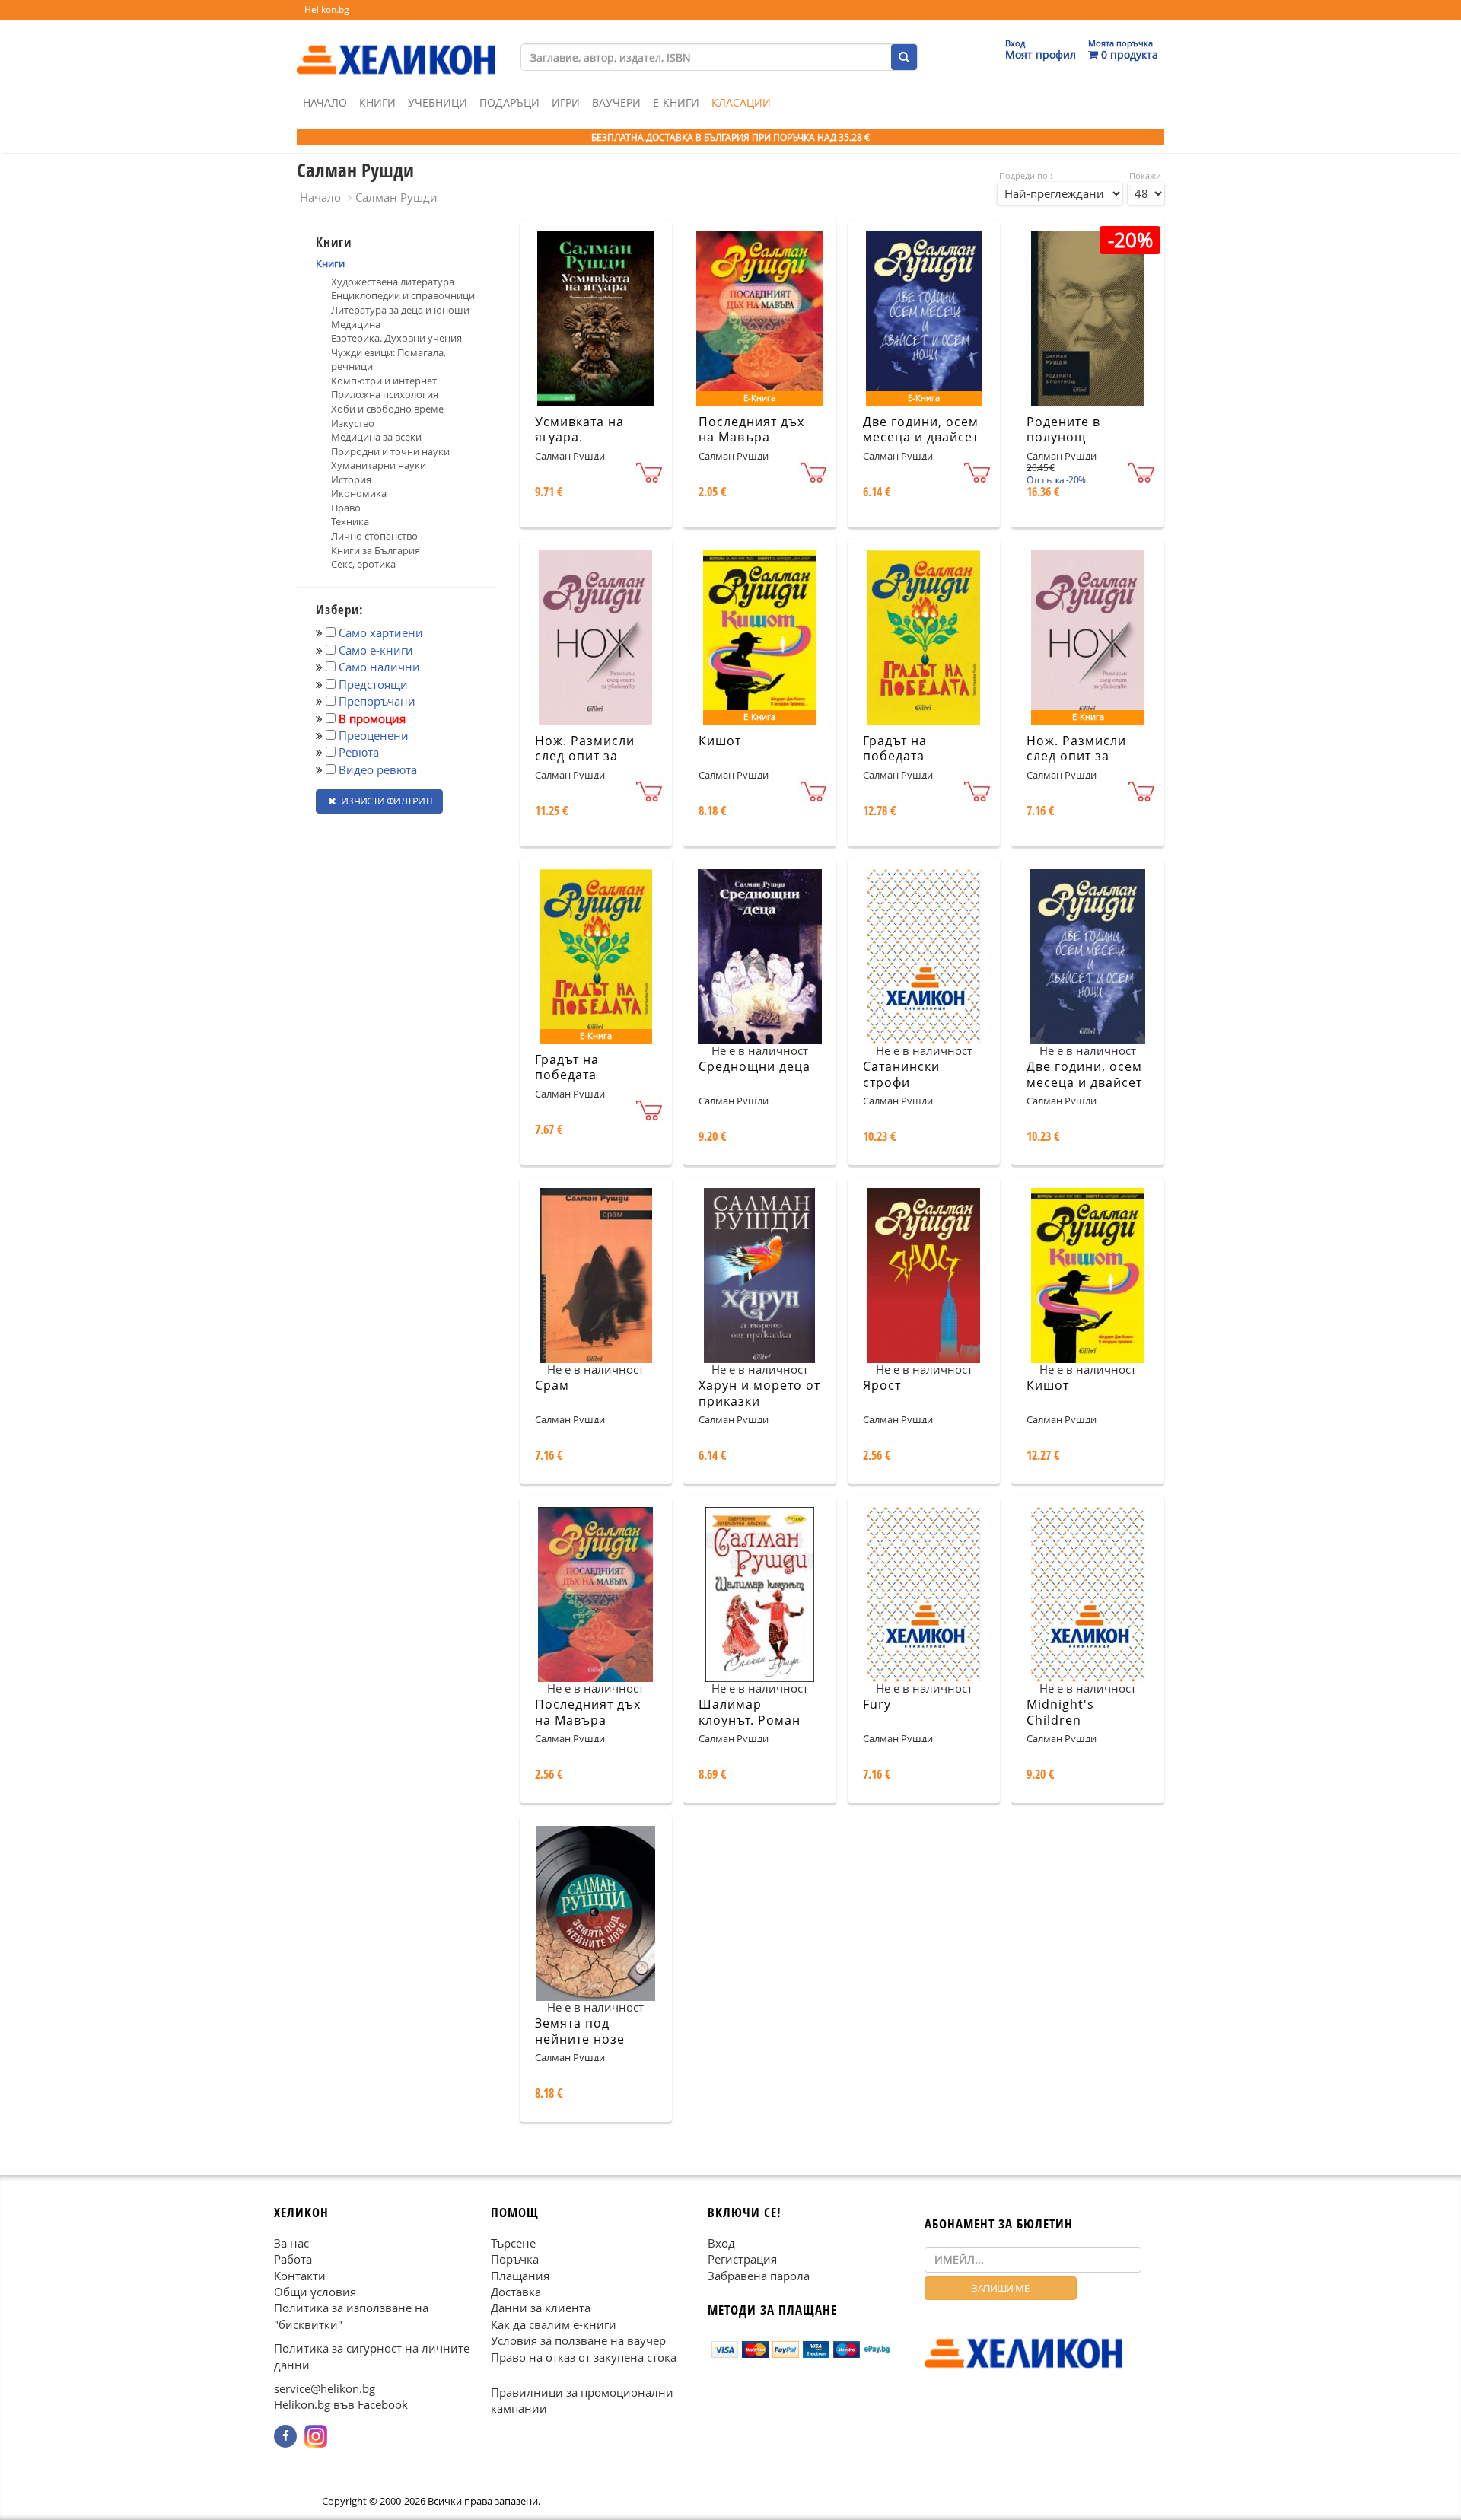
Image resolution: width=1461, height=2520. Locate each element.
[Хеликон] (396, 46)
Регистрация (742, 2259)
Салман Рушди (396, 197)
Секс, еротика (363, 564)
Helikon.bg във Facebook (341, 2404)
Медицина (356, 324)
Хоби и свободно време (387, 409)
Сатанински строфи (901, 1074)
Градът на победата (895, 749)
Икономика (359, 493)
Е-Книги (676, 102)
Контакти (300, 2275)
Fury (877, 1704)
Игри (566, 102)
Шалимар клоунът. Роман (750, 1712)
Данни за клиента (541, 2308)
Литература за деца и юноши (400, 310)
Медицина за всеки (376, 437)
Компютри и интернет (384, 381)
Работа (293, 2259)
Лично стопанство (374, 536)
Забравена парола (759, 2275)
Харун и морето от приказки (759, 1393)
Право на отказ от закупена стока (584, 2356)
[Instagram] (316, 2436)
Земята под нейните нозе (580, 2031)
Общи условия (315, 2292)
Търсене (513, 2242)
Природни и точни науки (390, 451)
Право (346, 508)
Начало (325, 102)
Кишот (720, 741)
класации (741, 102)
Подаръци (509, 102)
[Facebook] (285, 2436)
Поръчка (515, 2259)
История (351, 479)
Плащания (520, 2275)
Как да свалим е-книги (554, 2324)
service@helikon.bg (325, 2388)
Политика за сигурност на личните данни (372, 2356)
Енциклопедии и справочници (403, 295)
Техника (350, 521)
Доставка (516, 2292)
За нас (291, 2242)
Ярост (882, 1385)
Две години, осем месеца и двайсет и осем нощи (921, 438)
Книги (377, 102)
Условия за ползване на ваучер (578, 2340)
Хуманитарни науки (379, 465)
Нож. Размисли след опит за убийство (585, 757)
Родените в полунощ (1063, 430)
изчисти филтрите (387, 801)
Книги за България (376, 550)
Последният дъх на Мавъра (751, 430)
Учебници (438, 102)
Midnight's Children (1060, 1712)
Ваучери (616, 102)
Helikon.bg (327, 10)
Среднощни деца (754, 1066)
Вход (721, 2242)
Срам (552, 1385)
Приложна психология (385, 394)
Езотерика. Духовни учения (396, 338)
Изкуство (353, 423)
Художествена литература (393, 282)
